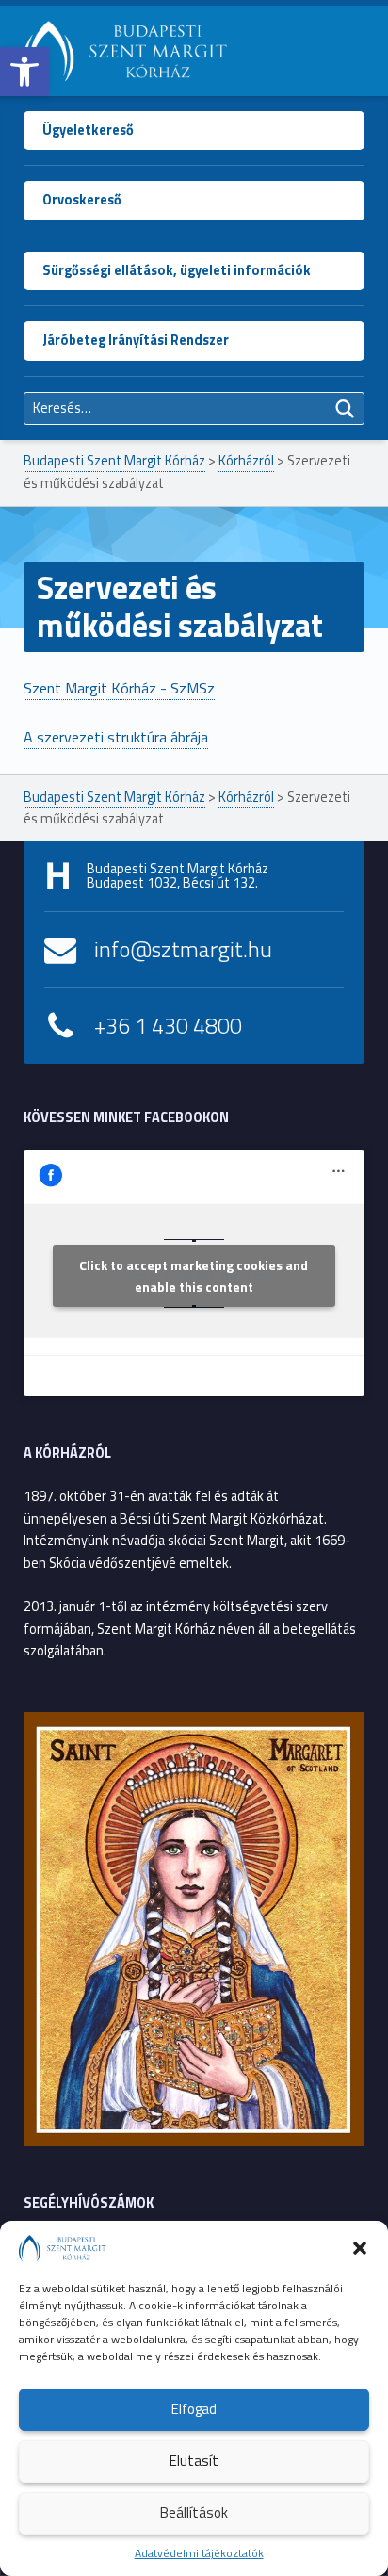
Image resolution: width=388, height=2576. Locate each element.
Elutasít (194, 2461)
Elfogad (194, 2409)
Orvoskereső (82, 200)
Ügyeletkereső (88, 130)
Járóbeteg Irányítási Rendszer (136, 340)
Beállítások (194, 2512)
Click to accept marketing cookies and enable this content (194, 1276)
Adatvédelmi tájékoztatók (199, 2553)
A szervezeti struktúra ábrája (116, 737)
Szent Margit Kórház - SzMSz (119, 688)
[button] (24, 72)
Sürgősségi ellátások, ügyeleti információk (177, 270)
